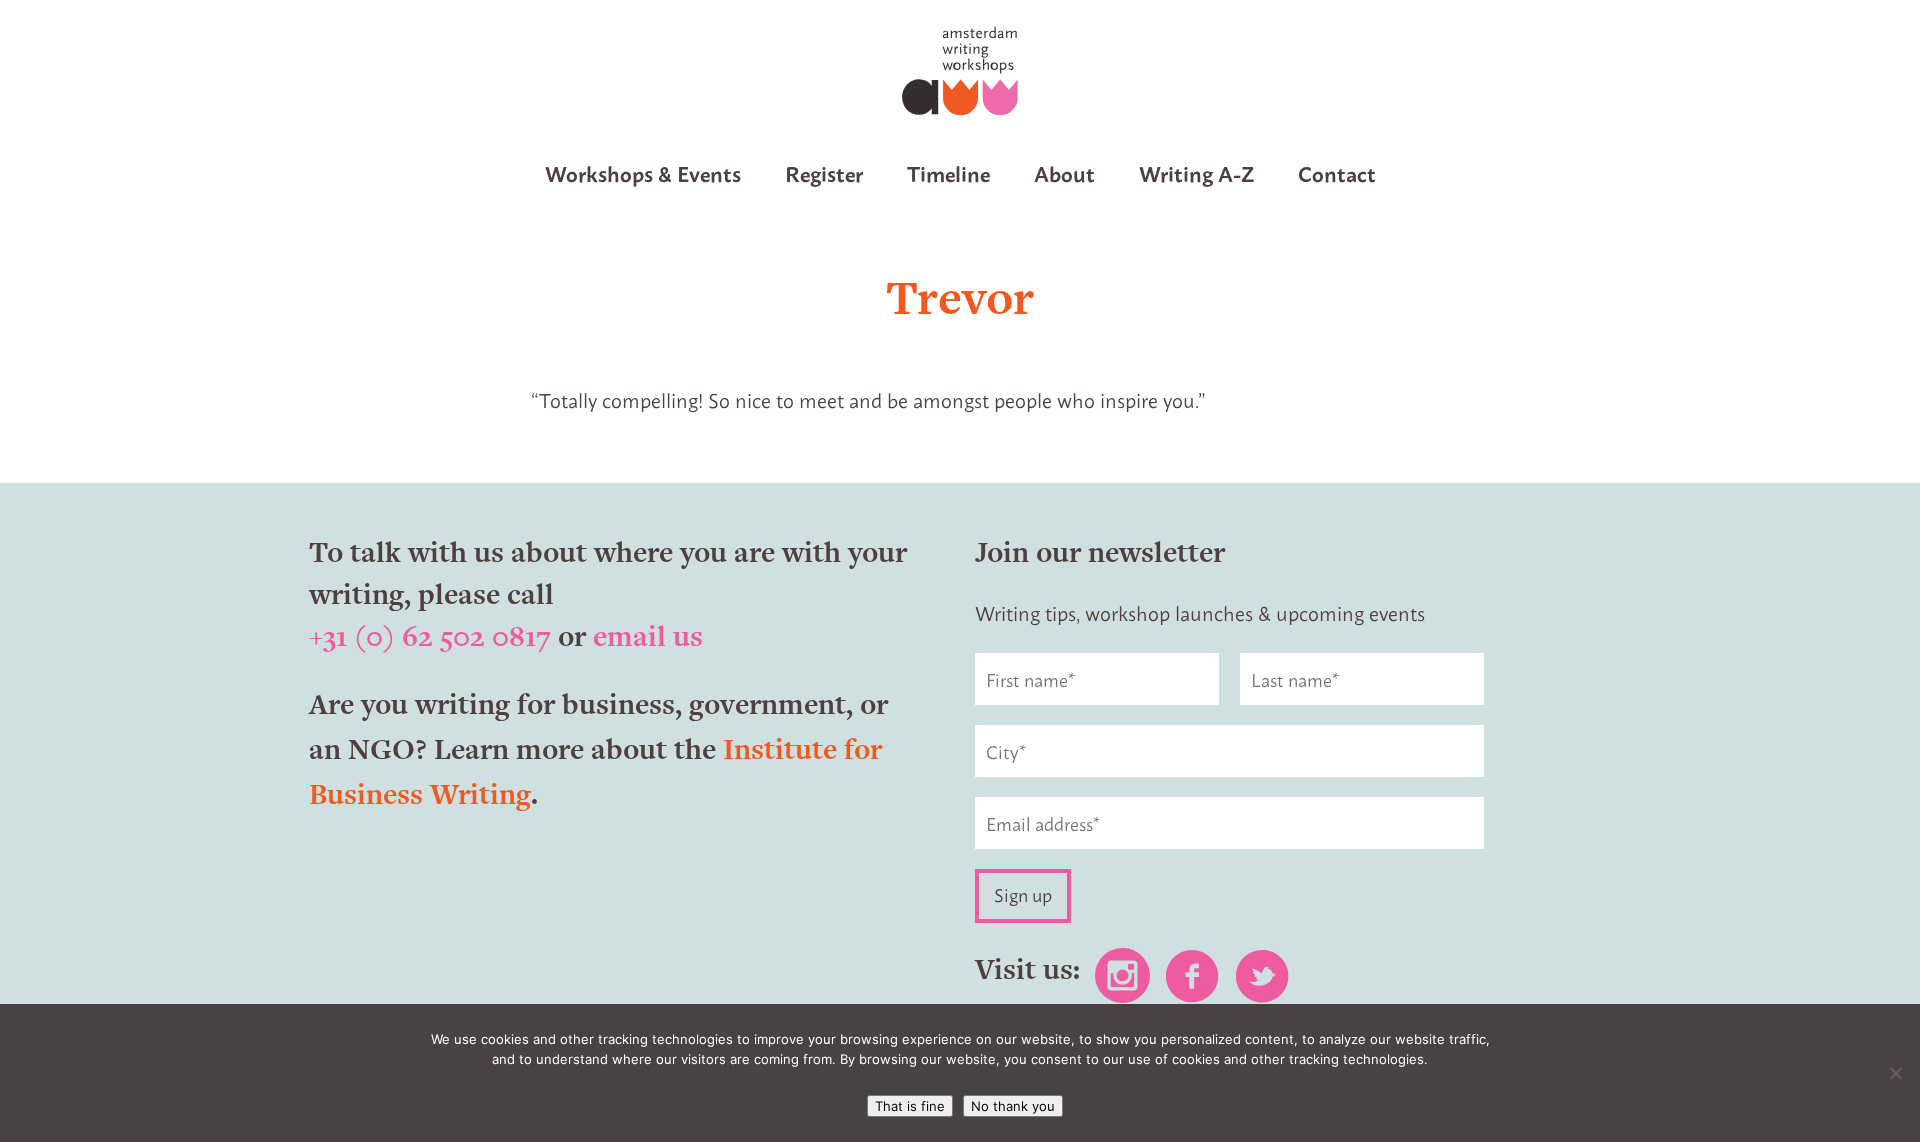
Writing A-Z (1196, 172)
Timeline (948, 172)
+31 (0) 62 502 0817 (430, 636)
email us (648, 636)
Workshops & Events (643, 172)
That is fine (910, 1106)
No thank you (1013, 1106)
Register (824, 172)
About (1064, 172)
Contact (1337, 172)
